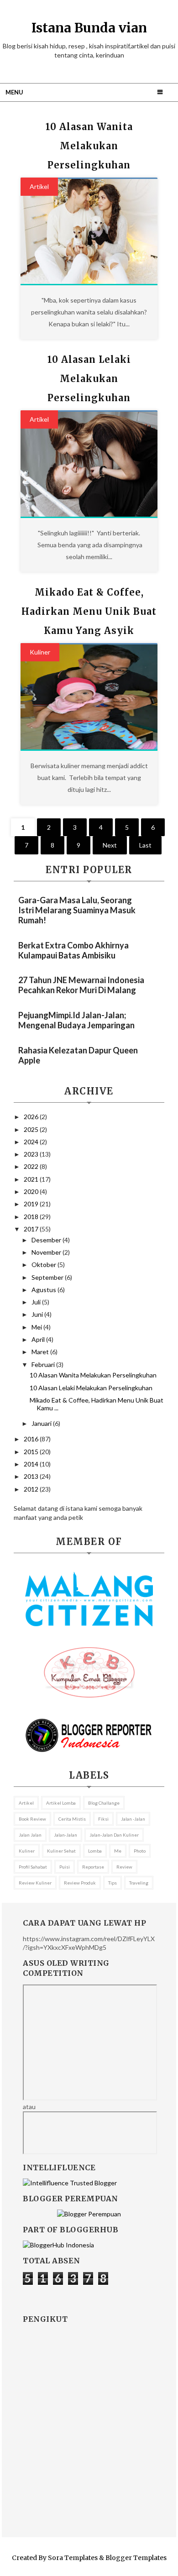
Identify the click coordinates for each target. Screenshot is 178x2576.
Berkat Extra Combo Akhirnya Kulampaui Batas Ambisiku (73, 950)
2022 (32, 1166)
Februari (44, 1364)
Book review (32, 1819)
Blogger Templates (136, 2558)
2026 (32, 1117)
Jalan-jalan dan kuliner (114, 1835)
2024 (32, 1142)
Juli (37, 1302)
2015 (32, 1452)
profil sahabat (33, 1867)
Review (124, 1867)
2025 (32, 1129)
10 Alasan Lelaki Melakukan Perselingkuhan (89, 379)
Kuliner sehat (61, 1851)
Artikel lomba (61, 1803)
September (48, 1277)
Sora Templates (73, 2558)
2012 (32, 1489)
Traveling (139, 1883)
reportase (93, 1867)
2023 (32, 1154)
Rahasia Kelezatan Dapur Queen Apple (78, 1055)
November (47, 1252)
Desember (47, 1240)
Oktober (44, 1264)
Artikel (39, 186)
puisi (65, 1867)
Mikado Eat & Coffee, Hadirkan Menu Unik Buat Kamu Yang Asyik (89, 611)
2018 (32, 1217)
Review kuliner (35, 1883)
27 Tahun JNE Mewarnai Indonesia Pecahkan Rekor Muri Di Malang (81, 985)
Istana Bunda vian (89, 28)
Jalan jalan (30, 1835)
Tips (113, 1883)
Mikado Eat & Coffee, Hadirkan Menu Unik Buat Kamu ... (97, 1404)
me (118, 1851)
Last (145, 845)
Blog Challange (104, 1803)
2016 (32, 1439)
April (39, 1339)
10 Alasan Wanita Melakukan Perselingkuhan (89, 146)
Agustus (44, 1290)
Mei (37, 1327)
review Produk (80, 1883)
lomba (95, 1851)
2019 (32, 1204)
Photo (140, 1851)
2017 (32, 1229)
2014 (32, 1464)
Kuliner (40, 652)
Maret (41, 1352)
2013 (32, 1476)
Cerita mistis (72, 1819)
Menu (14, 92)
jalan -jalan (133, 1819)
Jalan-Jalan (65, 1835)
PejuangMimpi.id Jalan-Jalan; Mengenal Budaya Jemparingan (76, 1020)
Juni (38, 1314)
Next (110, 845)
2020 (32, 1191)
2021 (32, 1179)
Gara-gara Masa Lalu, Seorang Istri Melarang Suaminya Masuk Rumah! (77, 910)
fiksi (103, 1819)
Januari (42, 1423)
